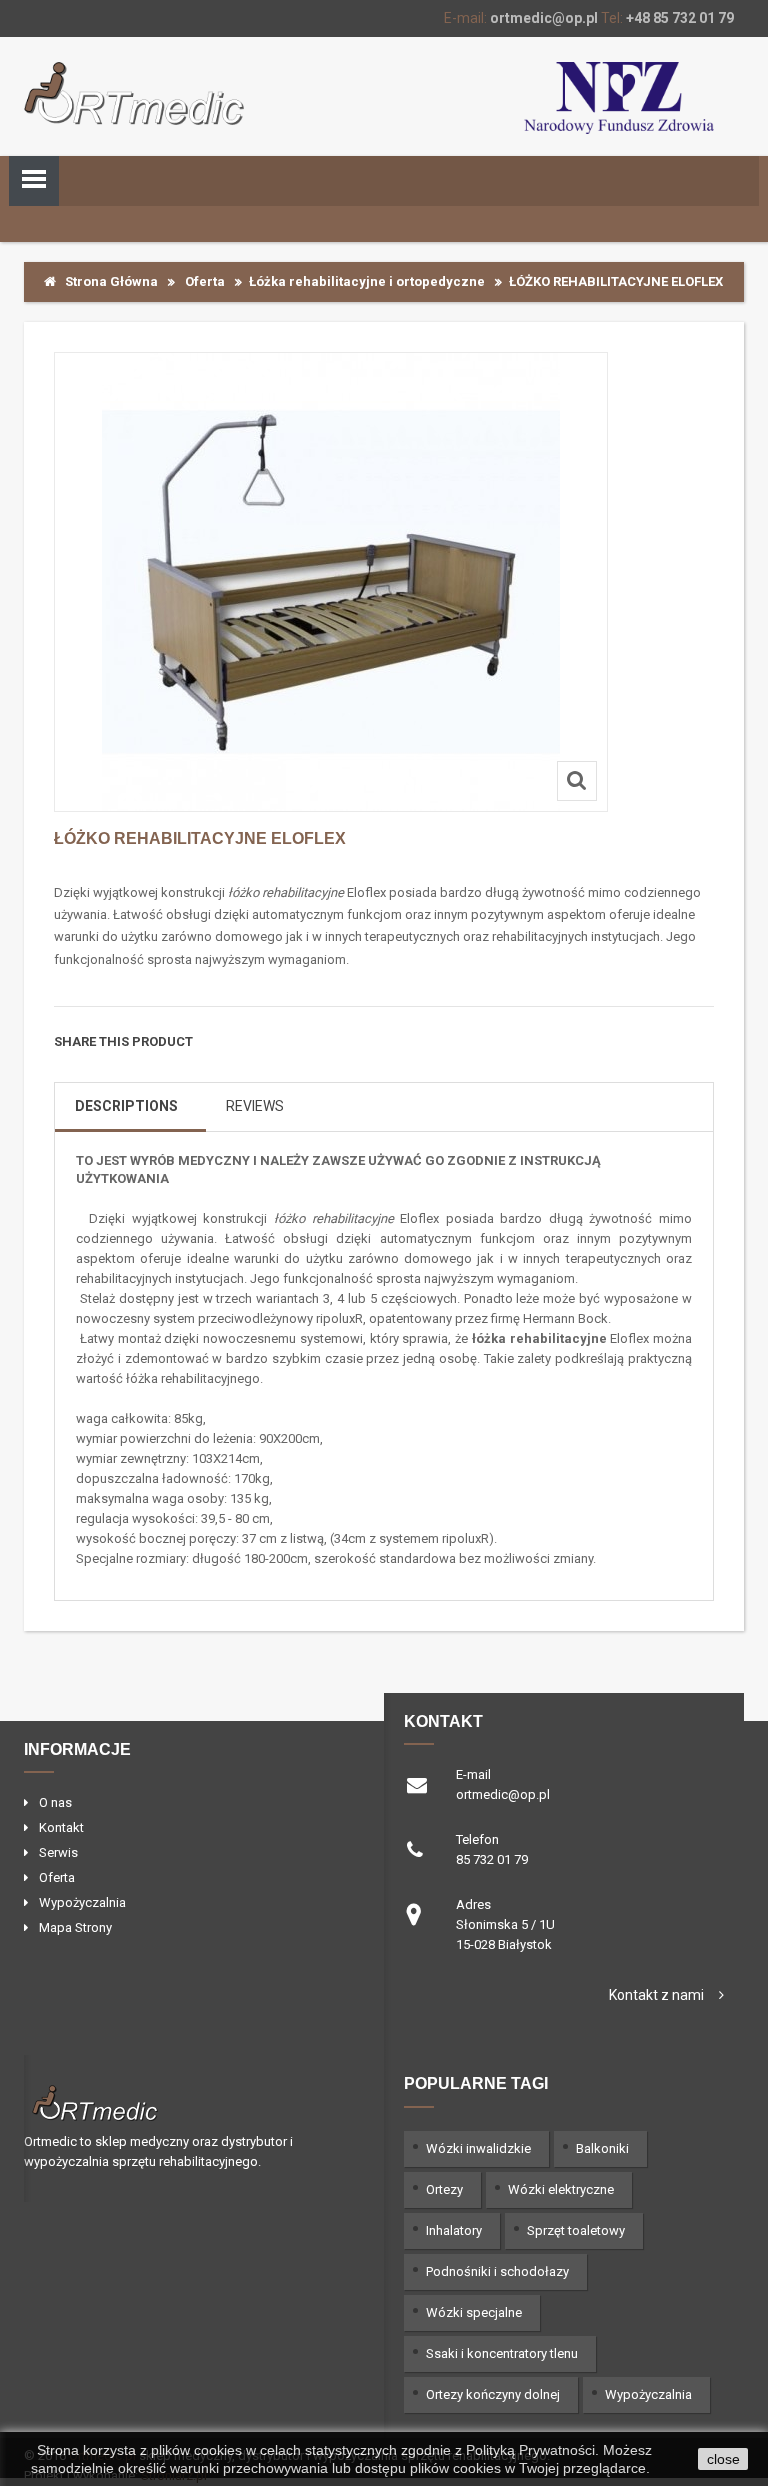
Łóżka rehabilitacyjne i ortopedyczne (367, 281)
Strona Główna (107, 281)
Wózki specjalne (474, 2312)
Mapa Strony (75, 1927)
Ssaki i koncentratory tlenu (502, 2353)
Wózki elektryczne (561, 2189)
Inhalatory (454, 2230)
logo (186, 2101)
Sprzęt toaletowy (576, 2230)
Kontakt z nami (656, 1995)
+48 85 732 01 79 (680, 18)
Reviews (255, 1106)
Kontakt (61, 1827)
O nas (55, 1802)
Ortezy (444, 2189)
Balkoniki (602, 2148)
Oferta (205, 281)
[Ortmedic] (134, 93)
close (723, 2459)
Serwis (58, 1852)
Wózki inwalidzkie (478, 2148)
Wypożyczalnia (82, 1902)
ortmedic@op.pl (544, 18)
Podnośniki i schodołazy (497, 2271)
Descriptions (126, 1106)
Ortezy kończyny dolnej (493, 2394)
